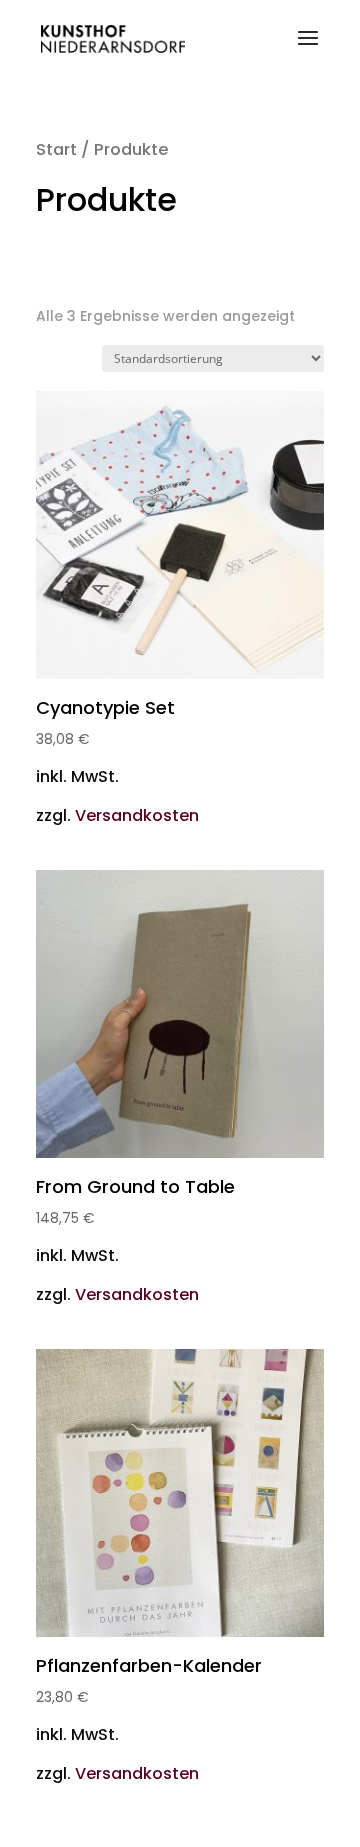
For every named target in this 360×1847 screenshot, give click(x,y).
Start (56, 149)
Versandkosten (137, 815)
